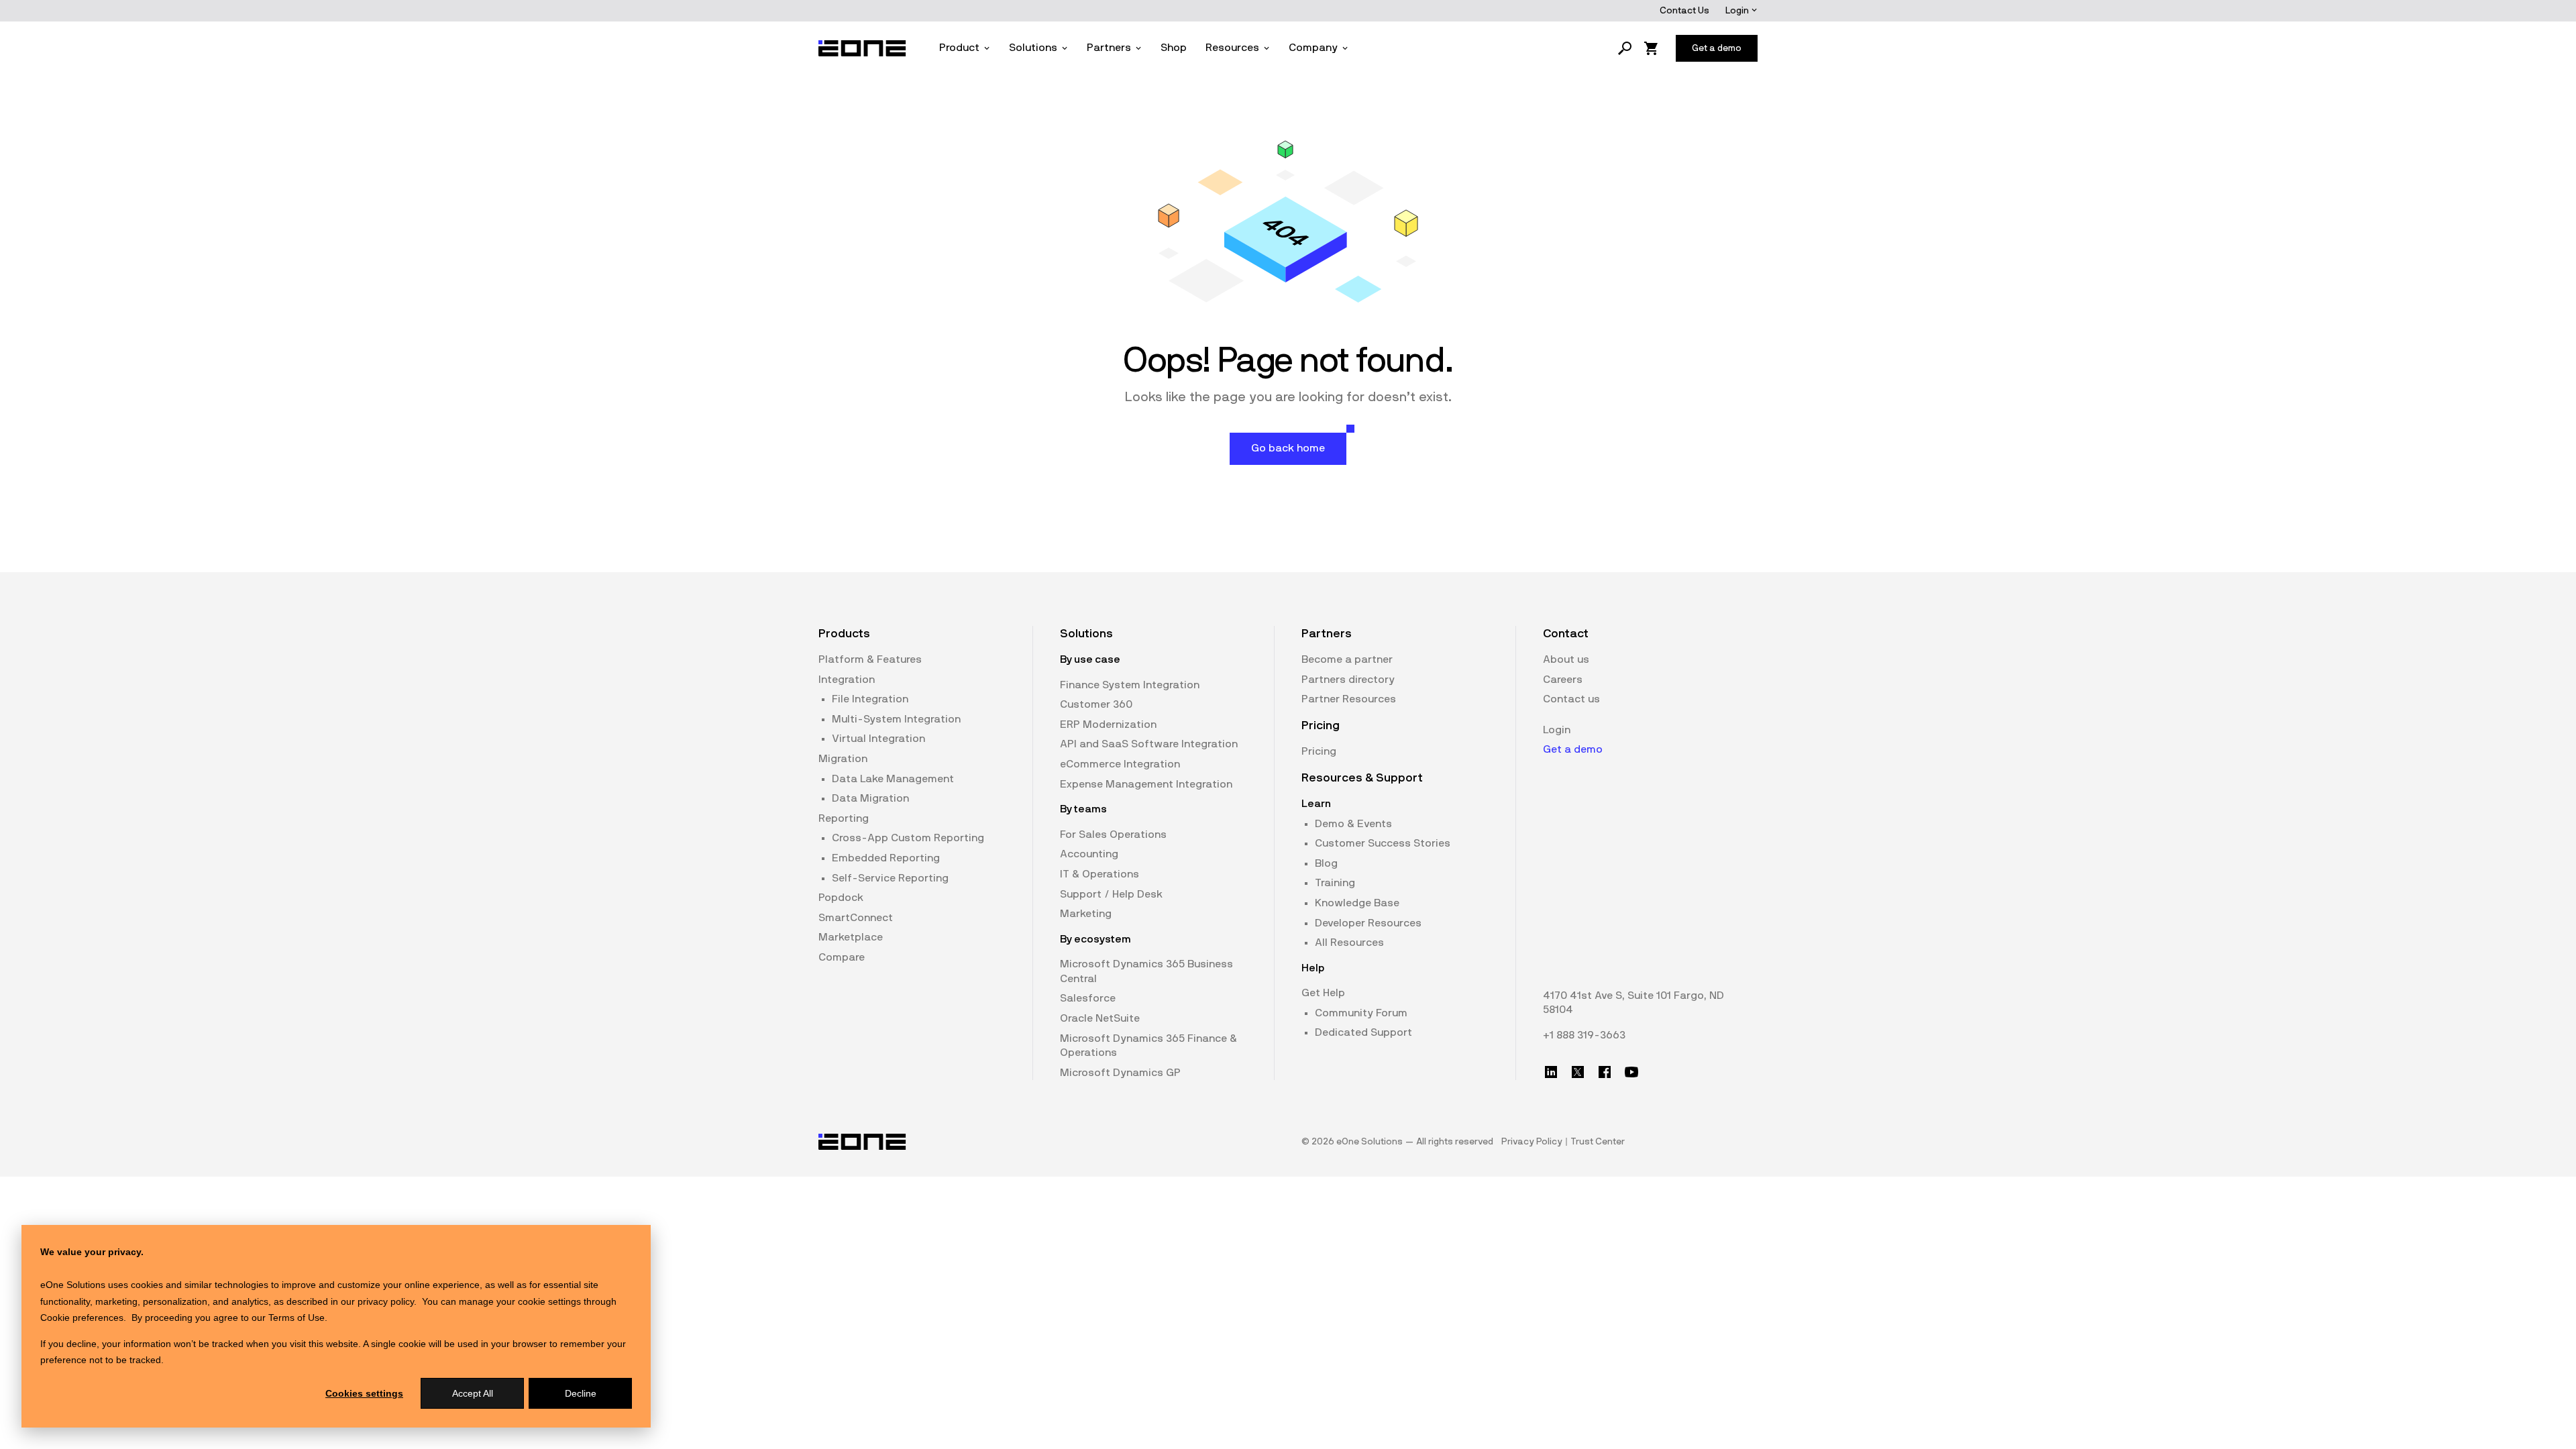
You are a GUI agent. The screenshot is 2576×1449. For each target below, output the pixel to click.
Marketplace (851, 937)
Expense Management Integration (1146, 784)
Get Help (1323, 993)
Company (1313, 48)
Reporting (844, 818)
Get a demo (1573, 749)
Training (1335, 883)
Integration (847, 680)
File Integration (870, 699)
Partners (1109, 48)
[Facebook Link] (1605, 1072)
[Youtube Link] (1631, 1072)
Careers (1563, 680)
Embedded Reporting (886, 858)
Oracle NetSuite (1100, 1018)
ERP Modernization (1108, 724)
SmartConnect (856, 918)
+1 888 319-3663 (1584, 1035)
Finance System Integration (1130, 685)
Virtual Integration (878, 739)
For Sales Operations (1113, 835)
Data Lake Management (893, 779)
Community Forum (1361, 1013)
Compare (842, 957)
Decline (581, 1393)
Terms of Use (297, 1318)
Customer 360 (1096, 704)
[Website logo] (863, 48)
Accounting (1089, 854)
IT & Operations (1099, 874)
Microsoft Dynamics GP (1120, 1073)
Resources (1232, 48)
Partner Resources (1349, 699)
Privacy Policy (1532, 1142)
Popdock (841, 898)
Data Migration (870, 798)
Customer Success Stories (1383, 843)
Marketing (1086, 914)
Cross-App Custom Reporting (908, 838)
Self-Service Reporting (890, 878)
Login (1738, 11)
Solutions (1033, 48)
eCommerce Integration (1120, 764)
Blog (1326, 863)
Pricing (1319, 751)
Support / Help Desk (1111, 894)
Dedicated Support (1363, 1032)
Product (959, 48)
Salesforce (1088, 998)
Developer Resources (1368, 923)
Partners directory (1348, 680)
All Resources (1349, 943)
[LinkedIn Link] (1551, 1072)
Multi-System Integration (896, 719)
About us (1566, 659)
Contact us (1571, 699)
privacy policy (386, 1301)
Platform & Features (870, 659)
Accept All (473, 1393)
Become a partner (1347, 659)
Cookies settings (364, 1393)
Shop (1174, 48)
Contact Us (1684, 11)
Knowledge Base (1357, 903)
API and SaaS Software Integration (1149, 744)
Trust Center (1598, 1142)
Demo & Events (1353, 824)
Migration (843, 759)
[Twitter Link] (1578, 1072)
